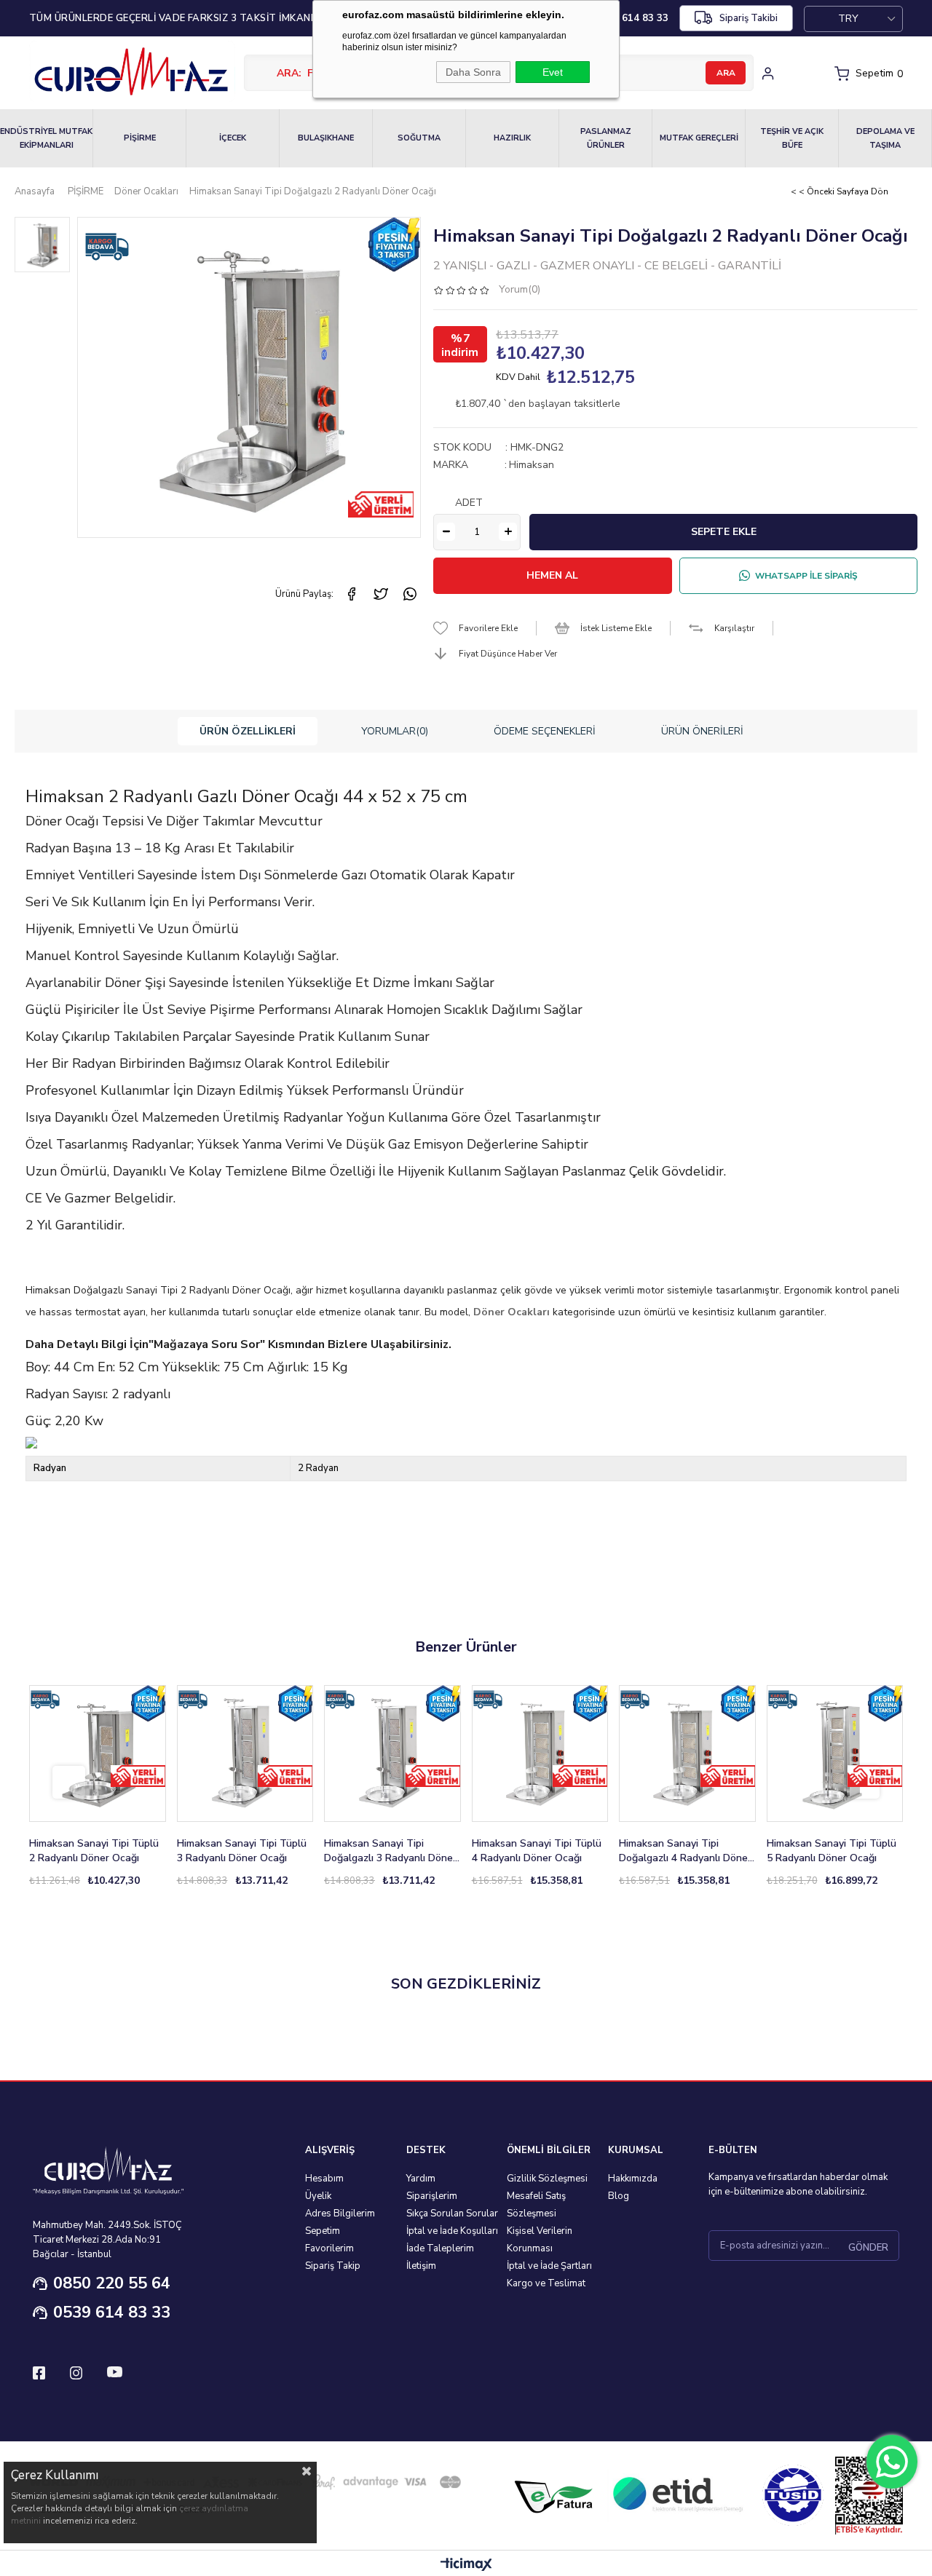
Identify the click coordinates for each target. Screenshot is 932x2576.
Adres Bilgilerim (340, 2214)
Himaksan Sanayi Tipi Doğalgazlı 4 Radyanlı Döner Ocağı (685, 1851)
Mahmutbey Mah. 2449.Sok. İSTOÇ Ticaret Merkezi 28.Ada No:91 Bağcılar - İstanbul (107, 2240)
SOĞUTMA (419, 138)
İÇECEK (233, 138)
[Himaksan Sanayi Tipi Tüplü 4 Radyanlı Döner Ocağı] (540, 1753)
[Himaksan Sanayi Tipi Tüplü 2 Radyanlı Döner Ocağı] (98, 1753)
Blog (619, 2196)
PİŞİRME (140, 138)
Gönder (868, 2248)
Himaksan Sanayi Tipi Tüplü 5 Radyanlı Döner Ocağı (832, 1851)
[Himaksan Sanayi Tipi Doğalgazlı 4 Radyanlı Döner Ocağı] (687, 1753)
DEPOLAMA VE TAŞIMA (885, 138)
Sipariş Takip (333, 2266)
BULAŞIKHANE (326, 138)
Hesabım (324, 2179)
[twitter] (381, 594)
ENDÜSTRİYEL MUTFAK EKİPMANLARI (46, 138)
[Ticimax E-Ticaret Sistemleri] (466, 2565)
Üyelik (318, 2196)
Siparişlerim (432, 2196)
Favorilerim (329, 2248)
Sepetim (323, 2231)
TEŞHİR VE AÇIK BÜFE (792, 138)
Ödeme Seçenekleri (545, 731)
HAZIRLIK (512, 138)
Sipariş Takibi (749, 18)
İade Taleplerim (440, 2248)
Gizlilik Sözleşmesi (547, 2179)
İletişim (421, 2266)
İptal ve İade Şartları (549, 2266)
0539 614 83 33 (112, 2313)
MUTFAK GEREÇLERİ (699, 138)
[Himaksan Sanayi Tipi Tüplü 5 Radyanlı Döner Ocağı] (835, 1753)
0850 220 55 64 (112, 2283)
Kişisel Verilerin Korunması (540, 2240)
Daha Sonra (473, 72)
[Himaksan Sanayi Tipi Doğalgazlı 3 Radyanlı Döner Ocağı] (392, 1753)
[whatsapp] (410, 594)
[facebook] (352, 594)
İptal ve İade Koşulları (452, 2231)
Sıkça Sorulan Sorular (452, 2214)
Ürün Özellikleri (248, 731)
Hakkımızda (633, 2179)
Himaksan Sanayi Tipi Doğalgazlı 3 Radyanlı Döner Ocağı (390, 1851)
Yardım (421, 2179)
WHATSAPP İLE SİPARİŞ (806, 576)
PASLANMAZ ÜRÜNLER (606, 138)
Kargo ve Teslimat (546, 2283)
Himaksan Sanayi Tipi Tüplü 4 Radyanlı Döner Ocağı (537, 1851)
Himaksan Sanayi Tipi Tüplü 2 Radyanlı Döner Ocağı (94, 1851)
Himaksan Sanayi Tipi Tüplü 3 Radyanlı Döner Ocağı (242, 1851)
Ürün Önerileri (702, 731)
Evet (553, 72)
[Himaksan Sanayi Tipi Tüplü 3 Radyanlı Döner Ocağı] (245, 1753)
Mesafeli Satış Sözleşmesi (536, 2205)
